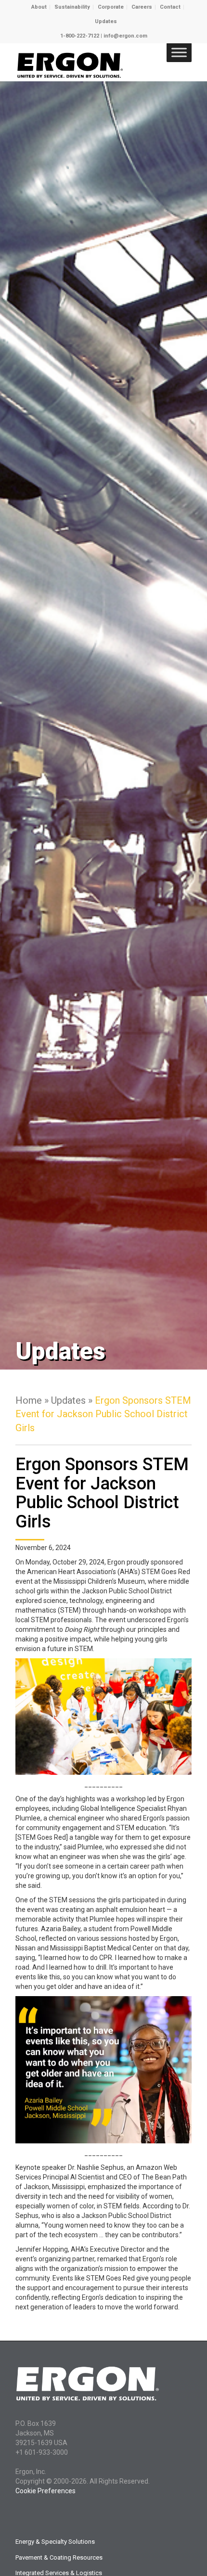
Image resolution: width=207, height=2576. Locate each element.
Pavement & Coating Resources (59, 2557)
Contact (170, 7)
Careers (142, 7)
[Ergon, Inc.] (86, 62)
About (39, 7)
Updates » (73, 1400)
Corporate (111, 7)
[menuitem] (39, 7)
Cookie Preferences (45, 2491)
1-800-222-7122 (80, 36)
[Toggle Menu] (179, 52)
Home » (33, 1400)
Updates (106, 21)
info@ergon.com (125, 36)
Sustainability (72, 7)
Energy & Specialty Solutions (55, 2542)
